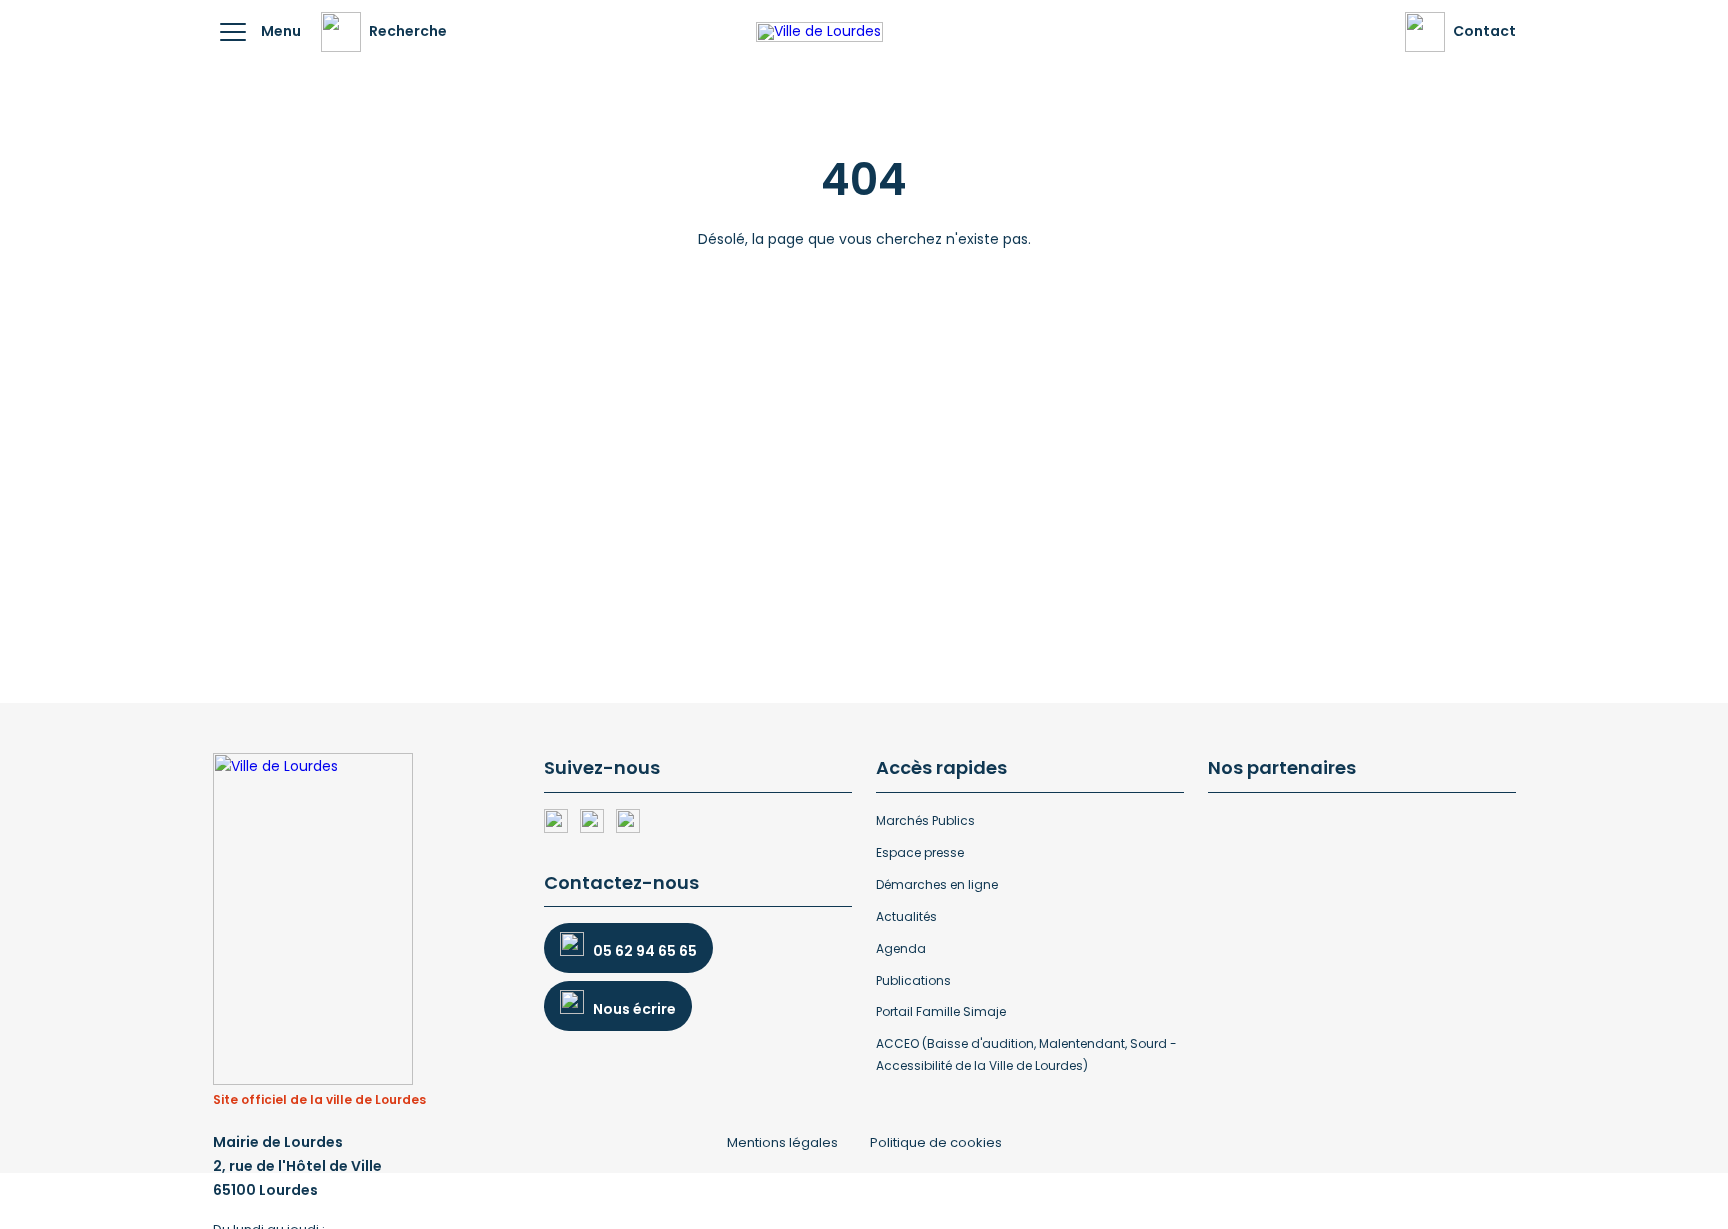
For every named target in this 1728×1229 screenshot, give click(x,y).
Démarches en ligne (937, 884)
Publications (913, 980)
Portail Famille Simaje (941, 1011)
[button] (233, 32)
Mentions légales (782, 1142)
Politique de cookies (936, 1142)
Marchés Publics (925, 820)
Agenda (901, 948)
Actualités (906, 916)
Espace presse (920, 852)
